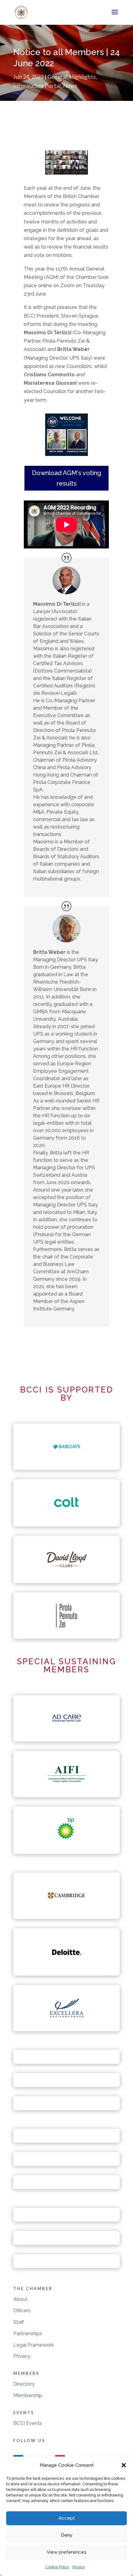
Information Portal (37, 86)
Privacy (79, 2567)
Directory (24, 2384)
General (57, 77)
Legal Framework (34, 2345)
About (20, 2299)
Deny (67, 2535)
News (70, 86)
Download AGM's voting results (66, 478)
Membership (28, 2395)
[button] (124, 2465)
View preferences (67, 2552)
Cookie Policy (57, 2567)
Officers (22, 2311)
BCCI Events (28, 2423)
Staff (19, 2322)
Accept (67, 2518)
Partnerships (28, 2334)
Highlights (83, 77)
